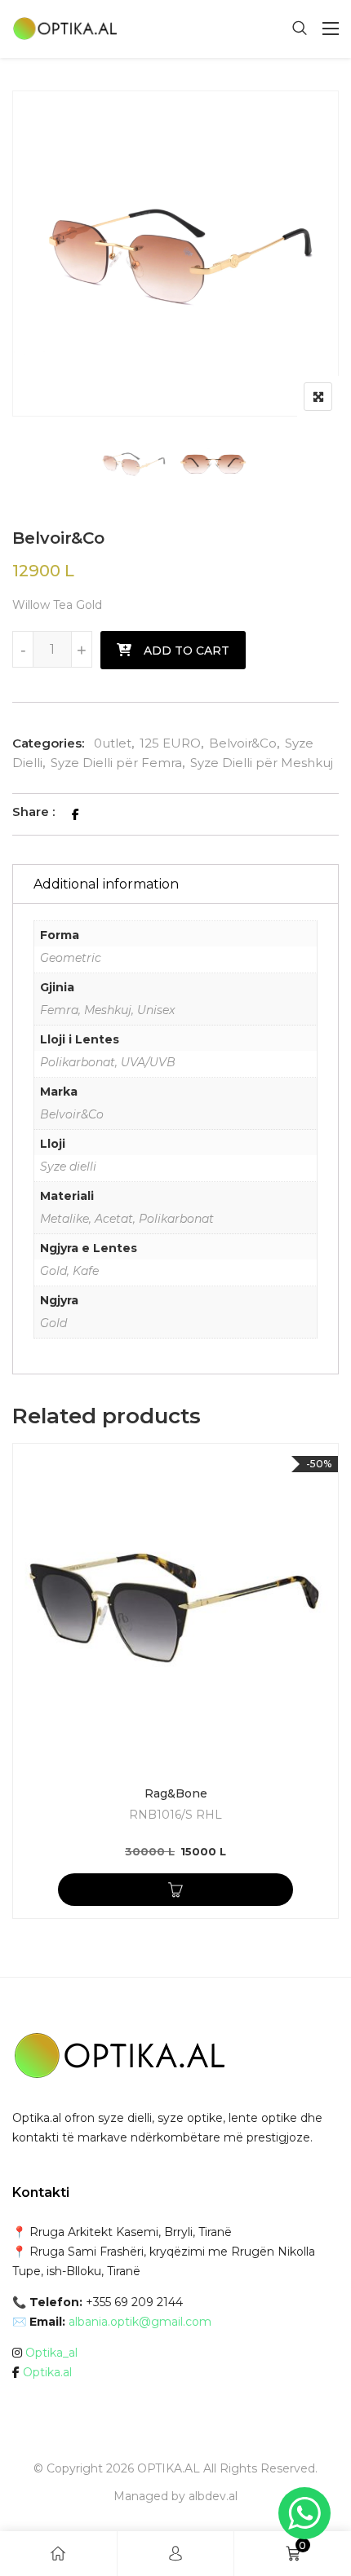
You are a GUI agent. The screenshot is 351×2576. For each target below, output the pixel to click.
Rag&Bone (176, 1793)
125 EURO (170, 743)
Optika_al (51, 2353)
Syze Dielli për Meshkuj (262, 763)
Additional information (106, 884)
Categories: (48, 743)
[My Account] (175, 2554)
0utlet (113, 743)
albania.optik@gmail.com (140, 2322)
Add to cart (187, 651)
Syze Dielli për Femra (116, 763)
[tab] (175, 884)
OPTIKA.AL (169, 2468)
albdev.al (213, 2496)
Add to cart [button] (175, 1890)
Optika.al (47, 2372)
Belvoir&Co (243, 743)
